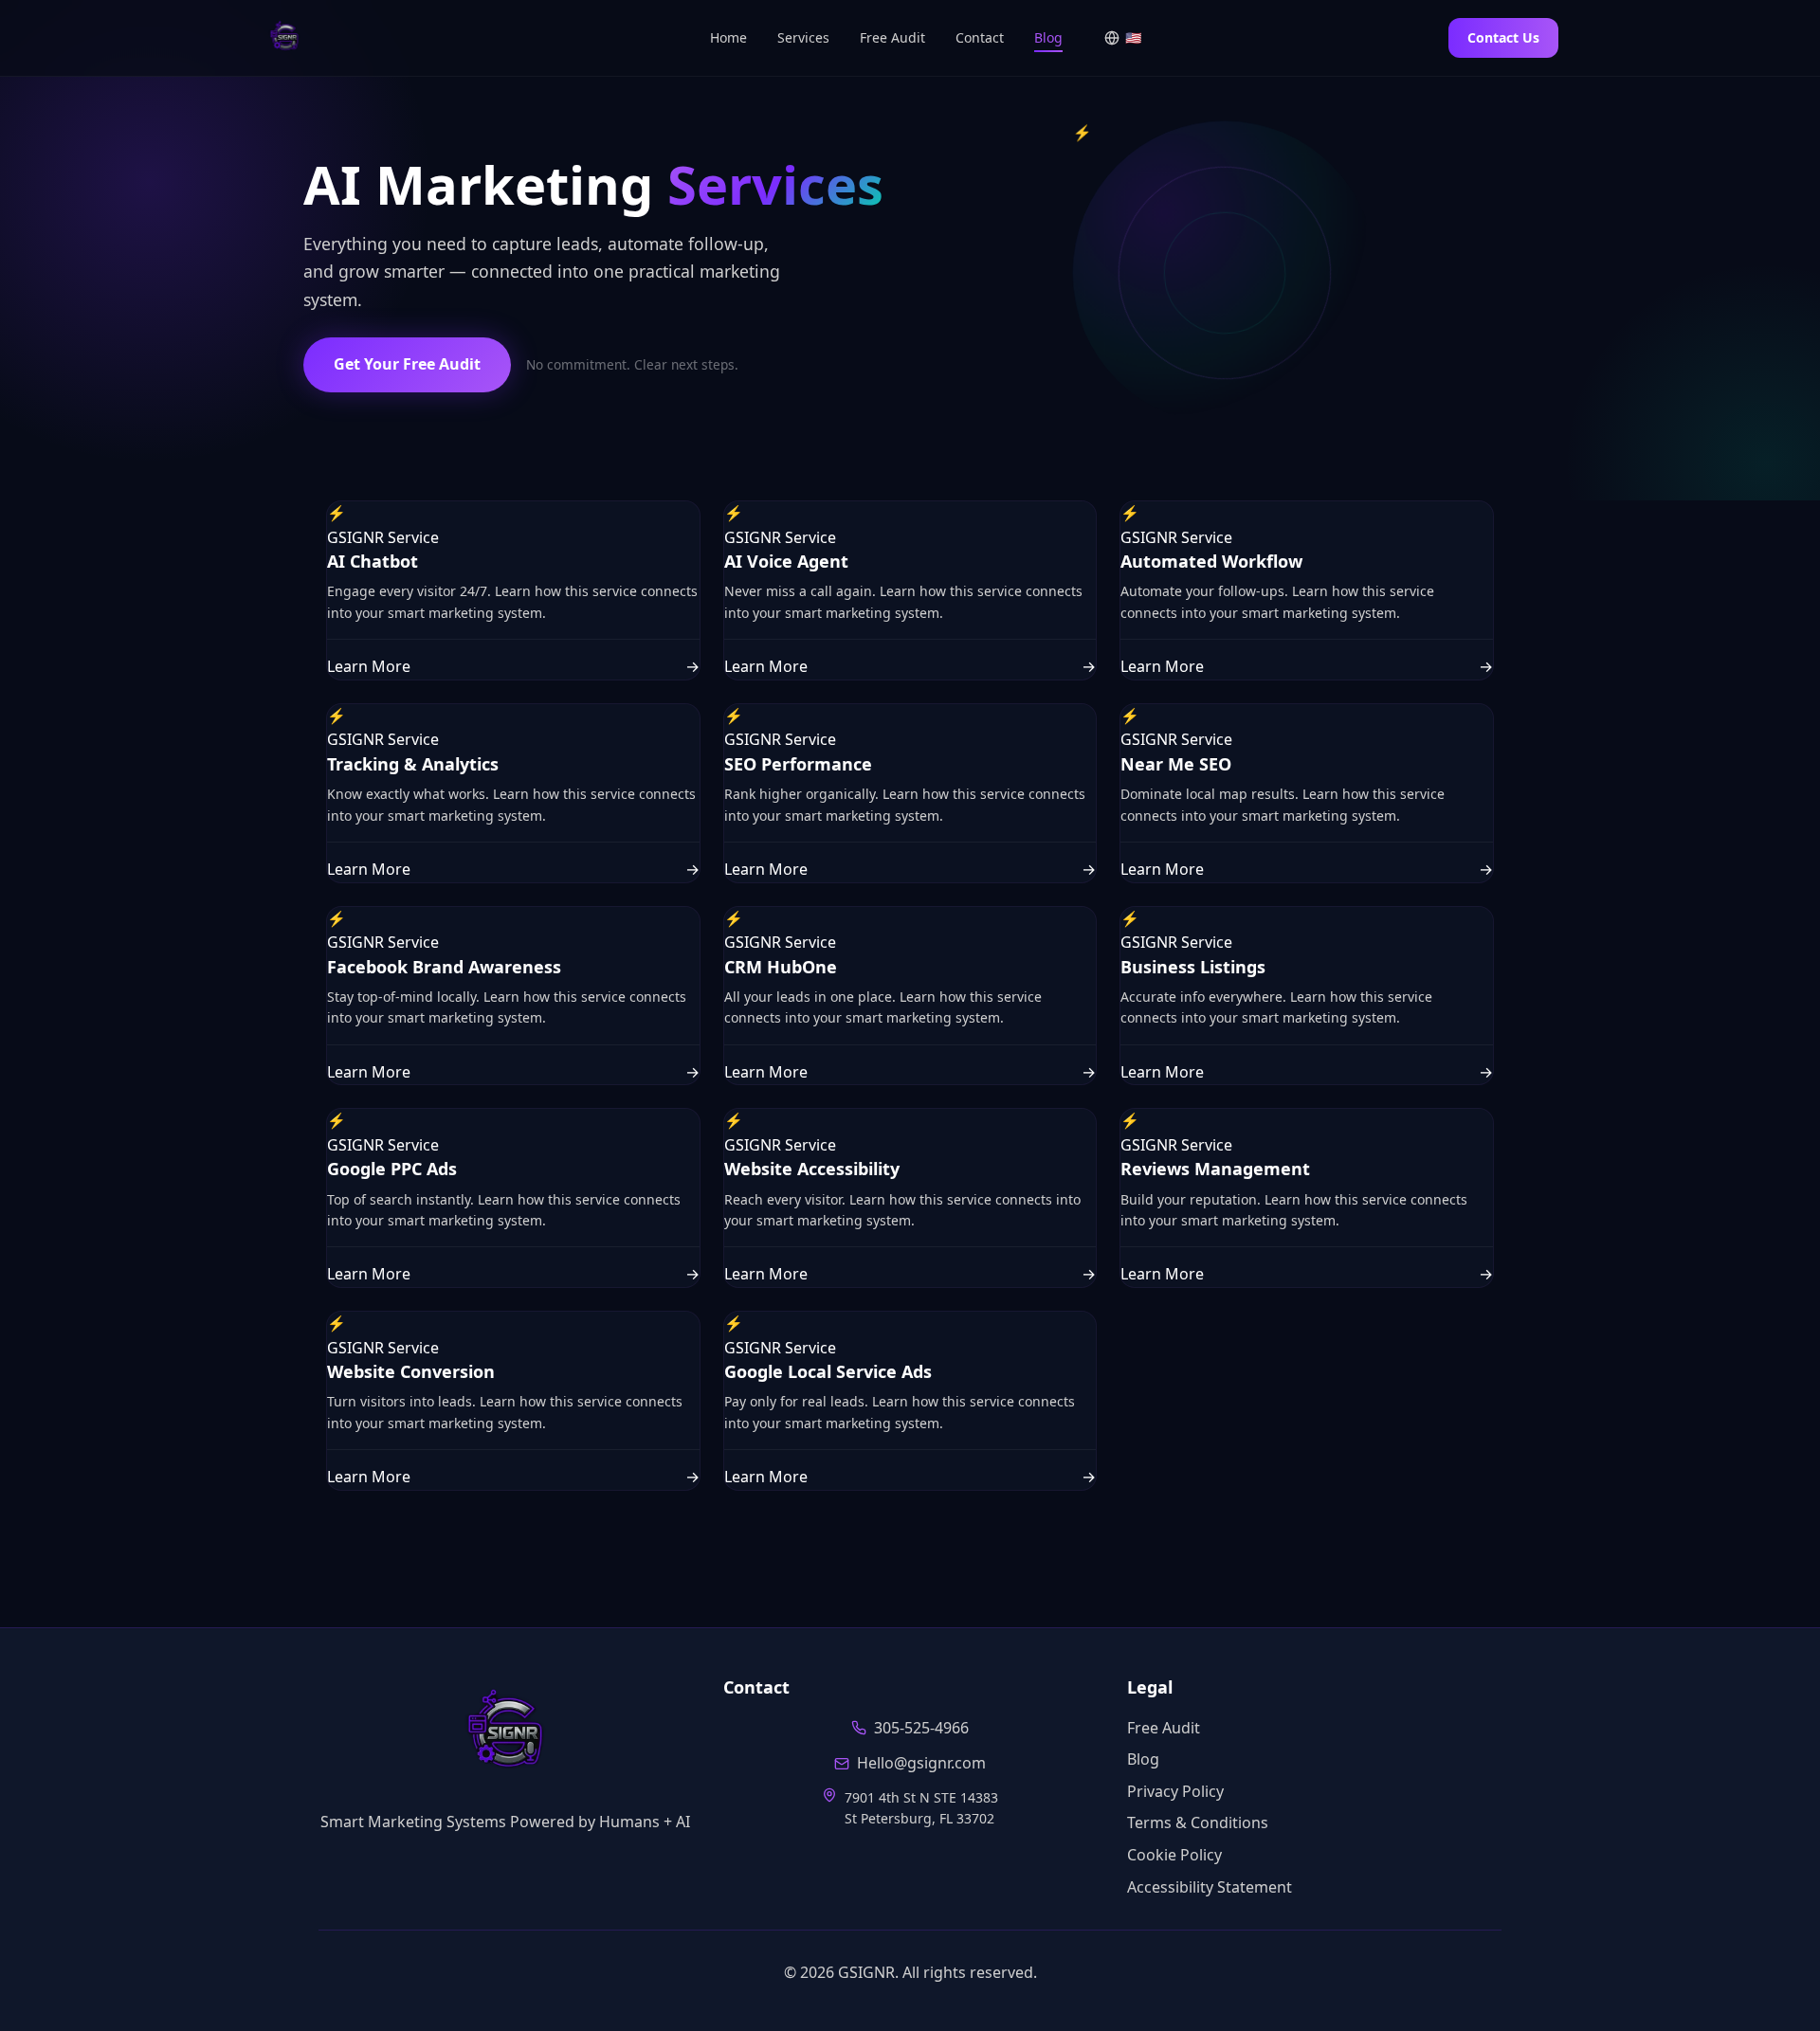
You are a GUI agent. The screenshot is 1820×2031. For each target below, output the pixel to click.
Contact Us (1503, 37)
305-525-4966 (921, 1728)
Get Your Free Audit (407, 364)
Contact (980, 37)
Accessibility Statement (1210, 1887)
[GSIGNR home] (505, 1734)
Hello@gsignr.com (921, 1763)
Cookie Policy (1174, 1855)
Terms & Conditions (1198, 1822)
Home (728, 37)
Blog (1048, 37)
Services (803, 37)
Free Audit (892, 37)
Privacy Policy (1175, 1791)
